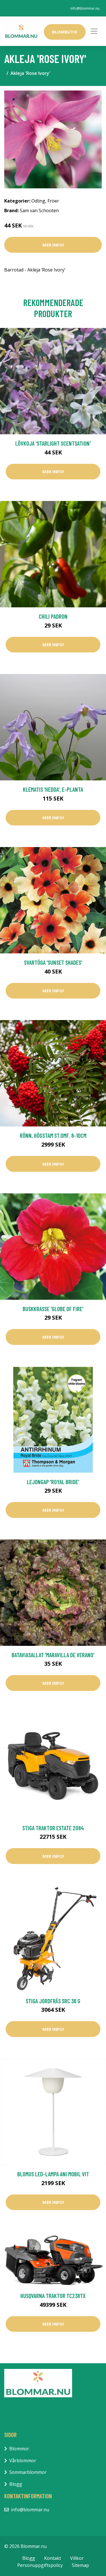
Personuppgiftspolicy (40, 2565)
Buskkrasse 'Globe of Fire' (53, 1309)
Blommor (19, 2449)
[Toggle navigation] (94, 31)
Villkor (77, 2558)
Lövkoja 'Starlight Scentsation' (53, 443)
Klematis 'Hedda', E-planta (53, 789)
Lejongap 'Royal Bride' (53, 1482)
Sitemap (80, 2565)
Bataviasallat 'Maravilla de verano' (53, 1655)
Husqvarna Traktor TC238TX (53, 2296)
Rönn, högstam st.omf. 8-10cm (53, 1135)
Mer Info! (53, 245)
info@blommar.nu (85, 8)
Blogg (16, 2484)
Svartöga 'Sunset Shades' (53, 962)
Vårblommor (23, 2461)
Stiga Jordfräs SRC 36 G (53, 2001)
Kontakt (53, 2558)
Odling (38, 201)
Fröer (53, 201)
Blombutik (65, 32)
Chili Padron (53, 616)
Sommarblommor (28, 2472)
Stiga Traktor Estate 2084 (53, 1828)
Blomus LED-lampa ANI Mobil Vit (53, 2174)
